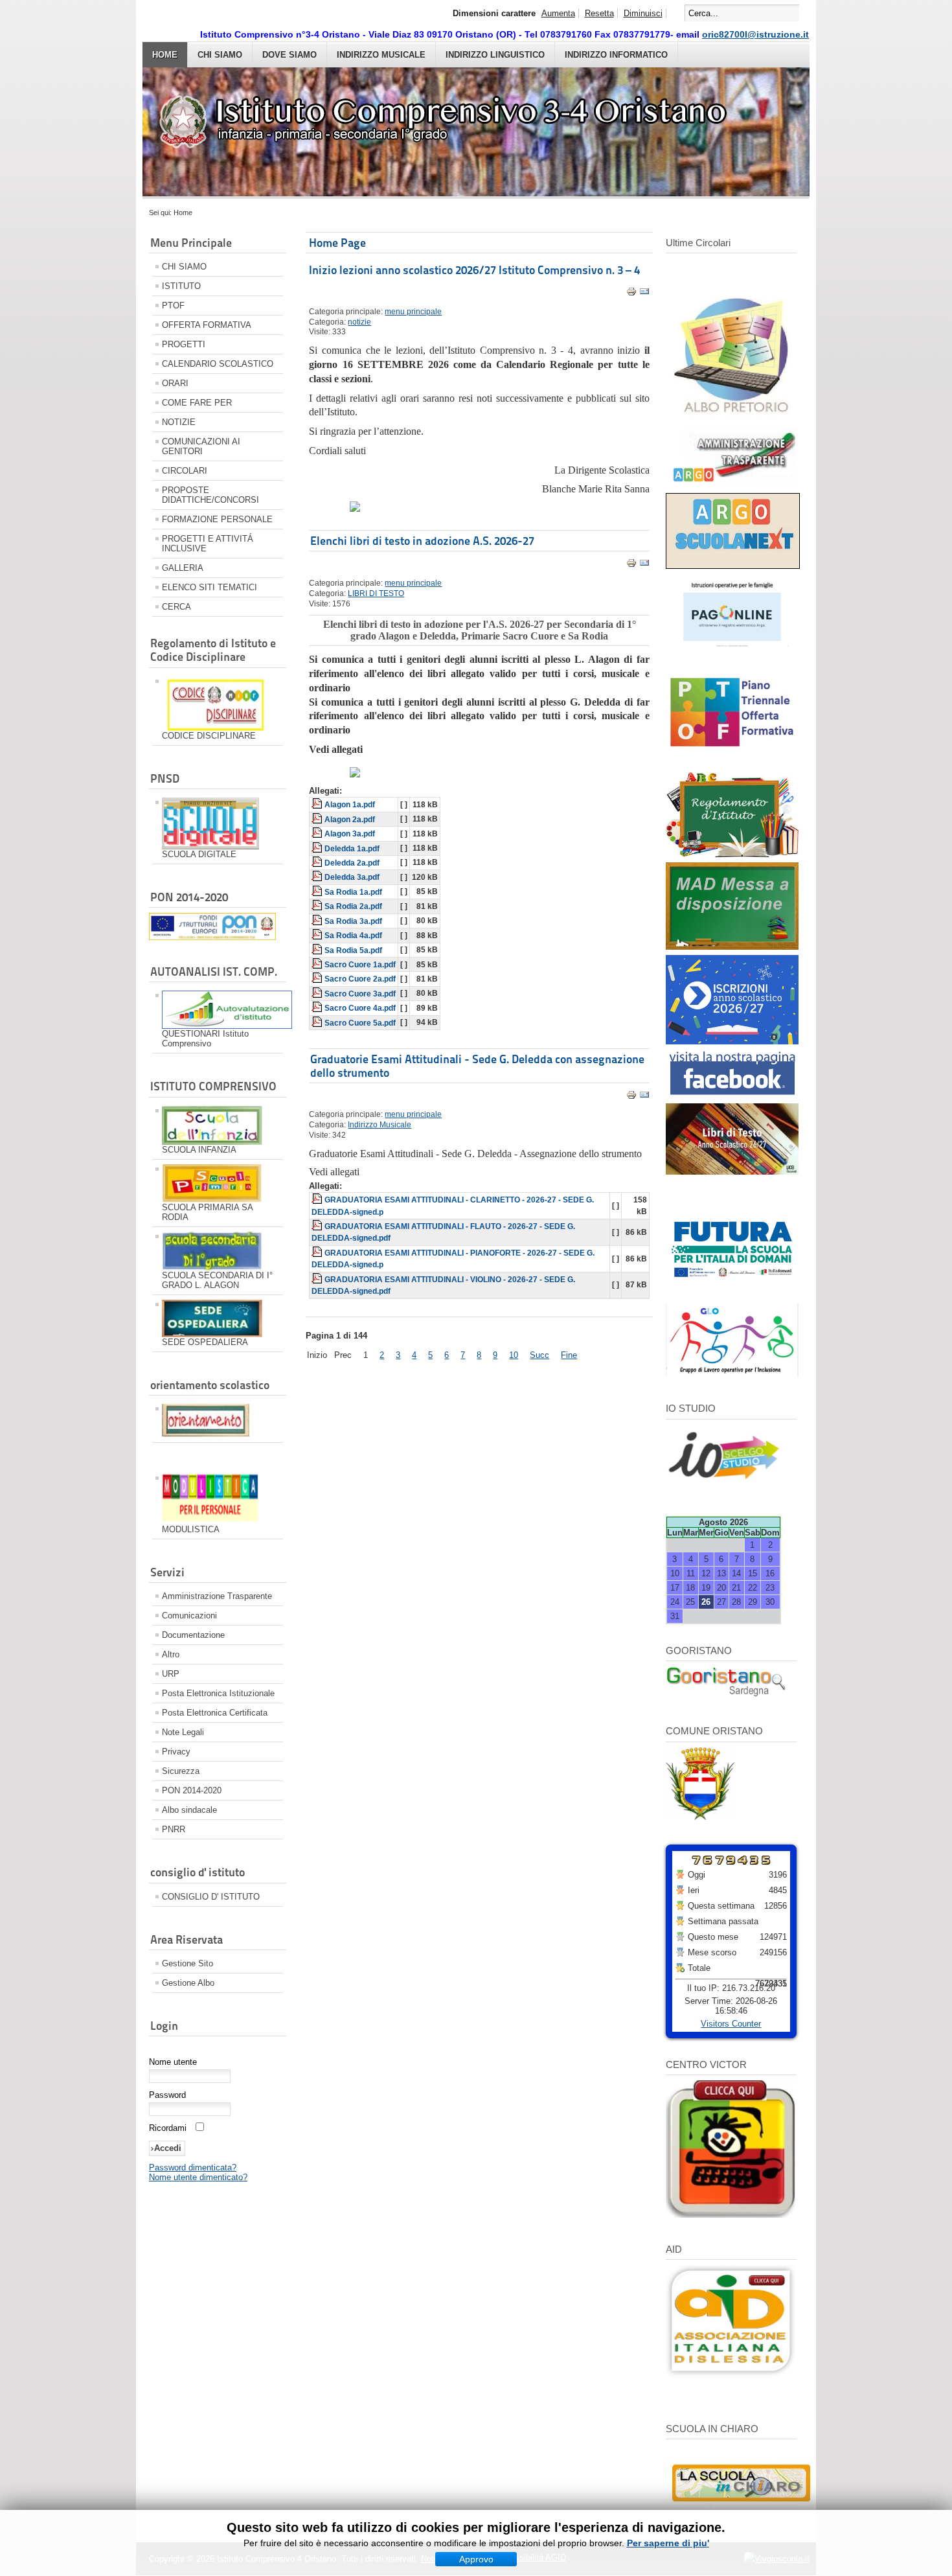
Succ (539, 1355)
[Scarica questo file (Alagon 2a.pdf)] (318, 820)
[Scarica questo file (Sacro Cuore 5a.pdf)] (318, 1023)
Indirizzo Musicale (381, 55)
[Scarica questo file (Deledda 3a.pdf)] (318, 877)
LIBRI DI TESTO (376, 593)
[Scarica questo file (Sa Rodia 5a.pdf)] (318, 950)
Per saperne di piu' (668, 2543)
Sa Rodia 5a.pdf (353, 950)
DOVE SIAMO (289, 55)
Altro (171, 1654)
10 (514, 1355)
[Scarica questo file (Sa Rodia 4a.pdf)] (318, 936)
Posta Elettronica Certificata (215, 1713)
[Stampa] (631, 294)
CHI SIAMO (220, 55)
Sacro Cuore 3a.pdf (360, 994)
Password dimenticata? (193, 2168)
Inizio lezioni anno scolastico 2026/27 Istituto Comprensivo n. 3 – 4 (474, 270)
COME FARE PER (197, 403)
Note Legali (183, 1732)
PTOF (173, 305)
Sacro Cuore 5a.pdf (360, 1023)
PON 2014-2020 (192, 1790)
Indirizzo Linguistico (495, 55)
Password (167, 2095)
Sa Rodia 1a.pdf (353, 892)
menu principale (413, 312)
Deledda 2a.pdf (352, 863)
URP (171, 1674)
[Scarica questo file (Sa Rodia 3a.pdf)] (318, 921)
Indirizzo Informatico (616, 55)
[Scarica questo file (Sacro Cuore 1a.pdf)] (318, 965)
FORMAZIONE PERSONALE (217, 519)
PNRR (174, 1829)
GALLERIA (183, 568)
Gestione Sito (187, 1963)
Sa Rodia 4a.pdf (353, 936)
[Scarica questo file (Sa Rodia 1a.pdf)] (318, 892)
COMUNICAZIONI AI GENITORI (201, 446)
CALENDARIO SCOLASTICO (218, 364)
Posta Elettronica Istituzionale (218, 1693)
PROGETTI (184, 344)
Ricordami (168, 2128)
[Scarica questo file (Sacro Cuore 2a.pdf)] (318, 979)
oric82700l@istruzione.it (755, 34)
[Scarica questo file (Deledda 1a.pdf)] (318, 849)
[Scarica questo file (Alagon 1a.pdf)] (318, 805)
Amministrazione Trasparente (217, 1596)
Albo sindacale (189, 1810)
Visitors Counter (731, 2024)
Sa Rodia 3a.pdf (353, 921)
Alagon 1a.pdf (350, 805)
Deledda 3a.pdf (352, 877)
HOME (165, 55)
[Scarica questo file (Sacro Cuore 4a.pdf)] (318, 1008)
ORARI (175, 383)
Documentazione (193, 1635)
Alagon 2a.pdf (350, 820)
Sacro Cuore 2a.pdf (360, 979)
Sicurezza (181, 1771)
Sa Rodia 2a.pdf (353, 906)
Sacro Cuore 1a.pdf (360, 965)
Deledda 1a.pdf (352, 849)
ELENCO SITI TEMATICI (210, 587)
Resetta (599, 13)
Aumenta (558, 13)
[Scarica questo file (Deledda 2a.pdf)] (318, 863)
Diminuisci (643, 13)
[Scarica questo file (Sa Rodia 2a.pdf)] (318, 906)
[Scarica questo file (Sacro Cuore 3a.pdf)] (318, 994)
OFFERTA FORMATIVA (207, 325)
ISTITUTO (181, 286)
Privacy (176, 1752)
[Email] (644, 294)
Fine (569, 1355)
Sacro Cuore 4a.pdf (360, 1008)
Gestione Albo (188, 1983)
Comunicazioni (189, 1616)
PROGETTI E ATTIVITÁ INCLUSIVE (208, 544)
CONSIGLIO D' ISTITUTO (211, 1897)
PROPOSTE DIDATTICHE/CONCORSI (210, 495)
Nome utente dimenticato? (198, 2177)
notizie (359, 322)
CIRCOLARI (185, 471)
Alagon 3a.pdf (350, 834)
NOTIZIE (179, 422)
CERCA (176, 607)
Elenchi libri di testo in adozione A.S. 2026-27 (422, 541)
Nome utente (173, 2062)
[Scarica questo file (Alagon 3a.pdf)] (318, 834)
